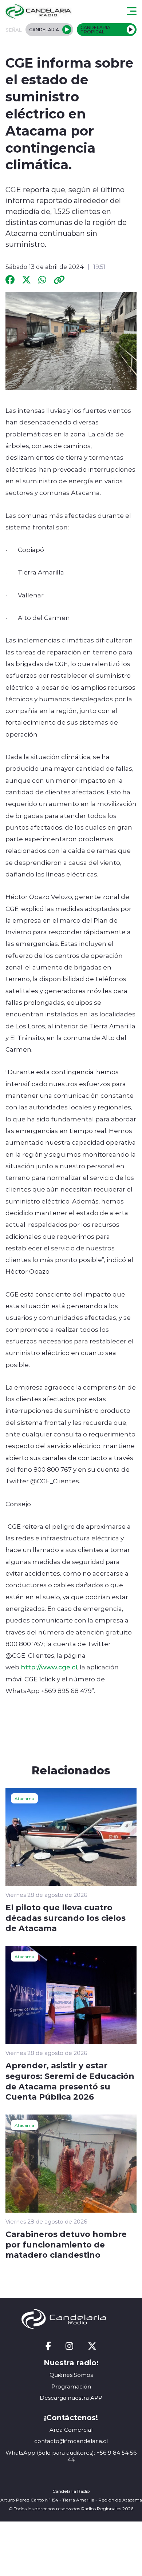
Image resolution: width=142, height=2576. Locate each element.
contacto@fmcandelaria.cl (71, 2441)
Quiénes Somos (71, 2375)
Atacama (24, 1798)
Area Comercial (71, 2430)
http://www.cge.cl (49, 1667)
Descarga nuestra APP (71, 2398)
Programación (71, 2386)
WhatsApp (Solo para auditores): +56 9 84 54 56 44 (71, 2456)
